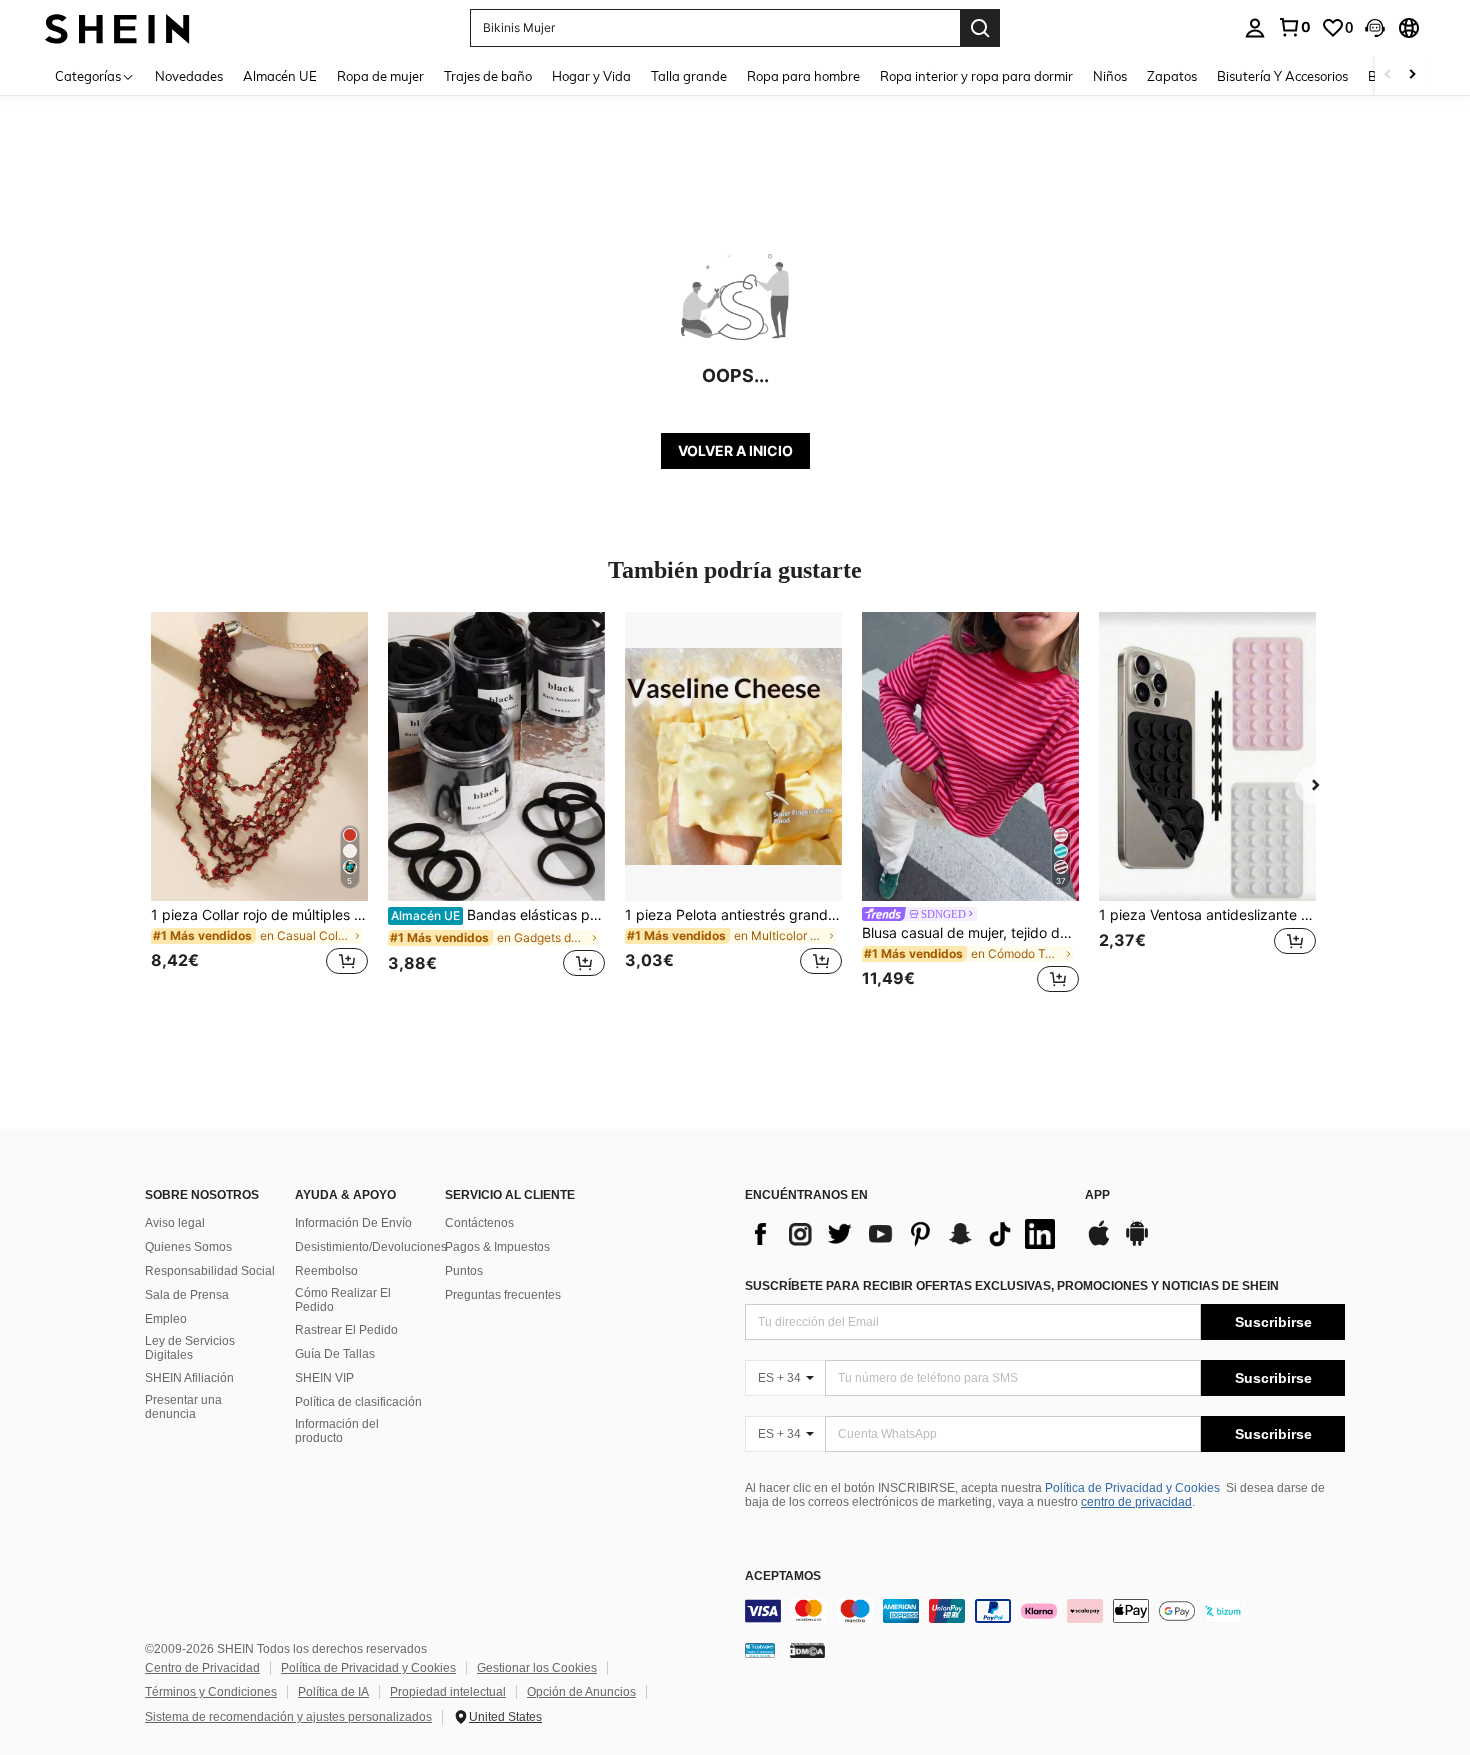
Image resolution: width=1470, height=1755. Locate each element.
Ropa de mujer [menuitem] (380, 76)
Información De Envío (353, 1223)
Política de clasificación (358, 1402)
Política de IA (333, 1692)
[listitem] (259, 805)
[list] (905, 1234)
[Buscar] (980, 28)
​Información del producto (337, 1431)
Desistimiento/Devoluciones (371, 1247)
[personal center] (1255, 28)
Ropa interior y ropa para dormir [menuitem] (976, 76)
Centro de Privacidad (202, 1668)
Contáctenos (479, 1223)
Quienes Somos (188, 1247)
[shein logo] (117, 27)
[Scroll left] (1388, 75)
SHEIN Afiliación (189, 1378)
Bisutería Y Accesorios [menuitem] (1282, 76)
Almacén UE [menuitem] (280, 76)
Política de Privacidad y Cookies (1132, 1488)
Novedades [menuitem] (189, 76)
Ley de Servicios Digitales (190, 1348)
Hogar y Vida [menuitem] (591, 76)
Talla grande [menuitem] (689, 76)
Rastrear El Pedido (346, 1330)
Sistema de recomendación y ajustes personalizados (288, 1717)
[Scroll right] (1412, 75)
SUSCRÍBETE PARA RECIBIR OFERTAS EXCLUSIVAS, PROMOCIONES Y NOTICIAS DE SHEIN (1012, 1286)
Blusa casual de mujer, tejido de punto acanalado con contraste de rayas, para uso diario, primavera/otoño (970, 933)
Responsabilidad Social (210, 1271)
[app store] (1099, 1243)
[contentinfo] (1045, 1611)
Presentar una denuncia (183, 1407)
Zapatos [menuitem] (1172, 76)
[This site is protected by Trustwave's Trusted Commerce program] (760, 1649)
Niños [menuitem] (1110, 76)
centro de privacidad (1136, 1502)
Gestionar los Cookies (537, 1668)
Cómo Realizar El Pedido (343, 1300)
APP (1097, 1195)
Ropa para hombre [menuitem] (803, 76)
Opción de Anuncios (581, 1692)
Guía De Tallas (335, 1354)
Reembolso (326, 1271)
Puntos (464, 1271)
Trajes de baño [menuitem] (488, 76)
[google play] (1137, 1243)
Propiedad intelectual (448, 1692)
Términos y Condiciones (211, 1692)
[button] (1375, 28)
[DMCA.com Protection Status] (807, 1649)
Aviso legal (175, 1223)
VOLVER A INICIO (735, 450)
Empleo (166, 1319)
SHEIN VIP (324, 1378)
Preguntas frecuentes (503, 1295)
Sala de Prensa (187, 1295)
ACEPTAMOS (783, 1576)
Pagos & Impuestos (497, 1247)
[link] (1294, 27)
